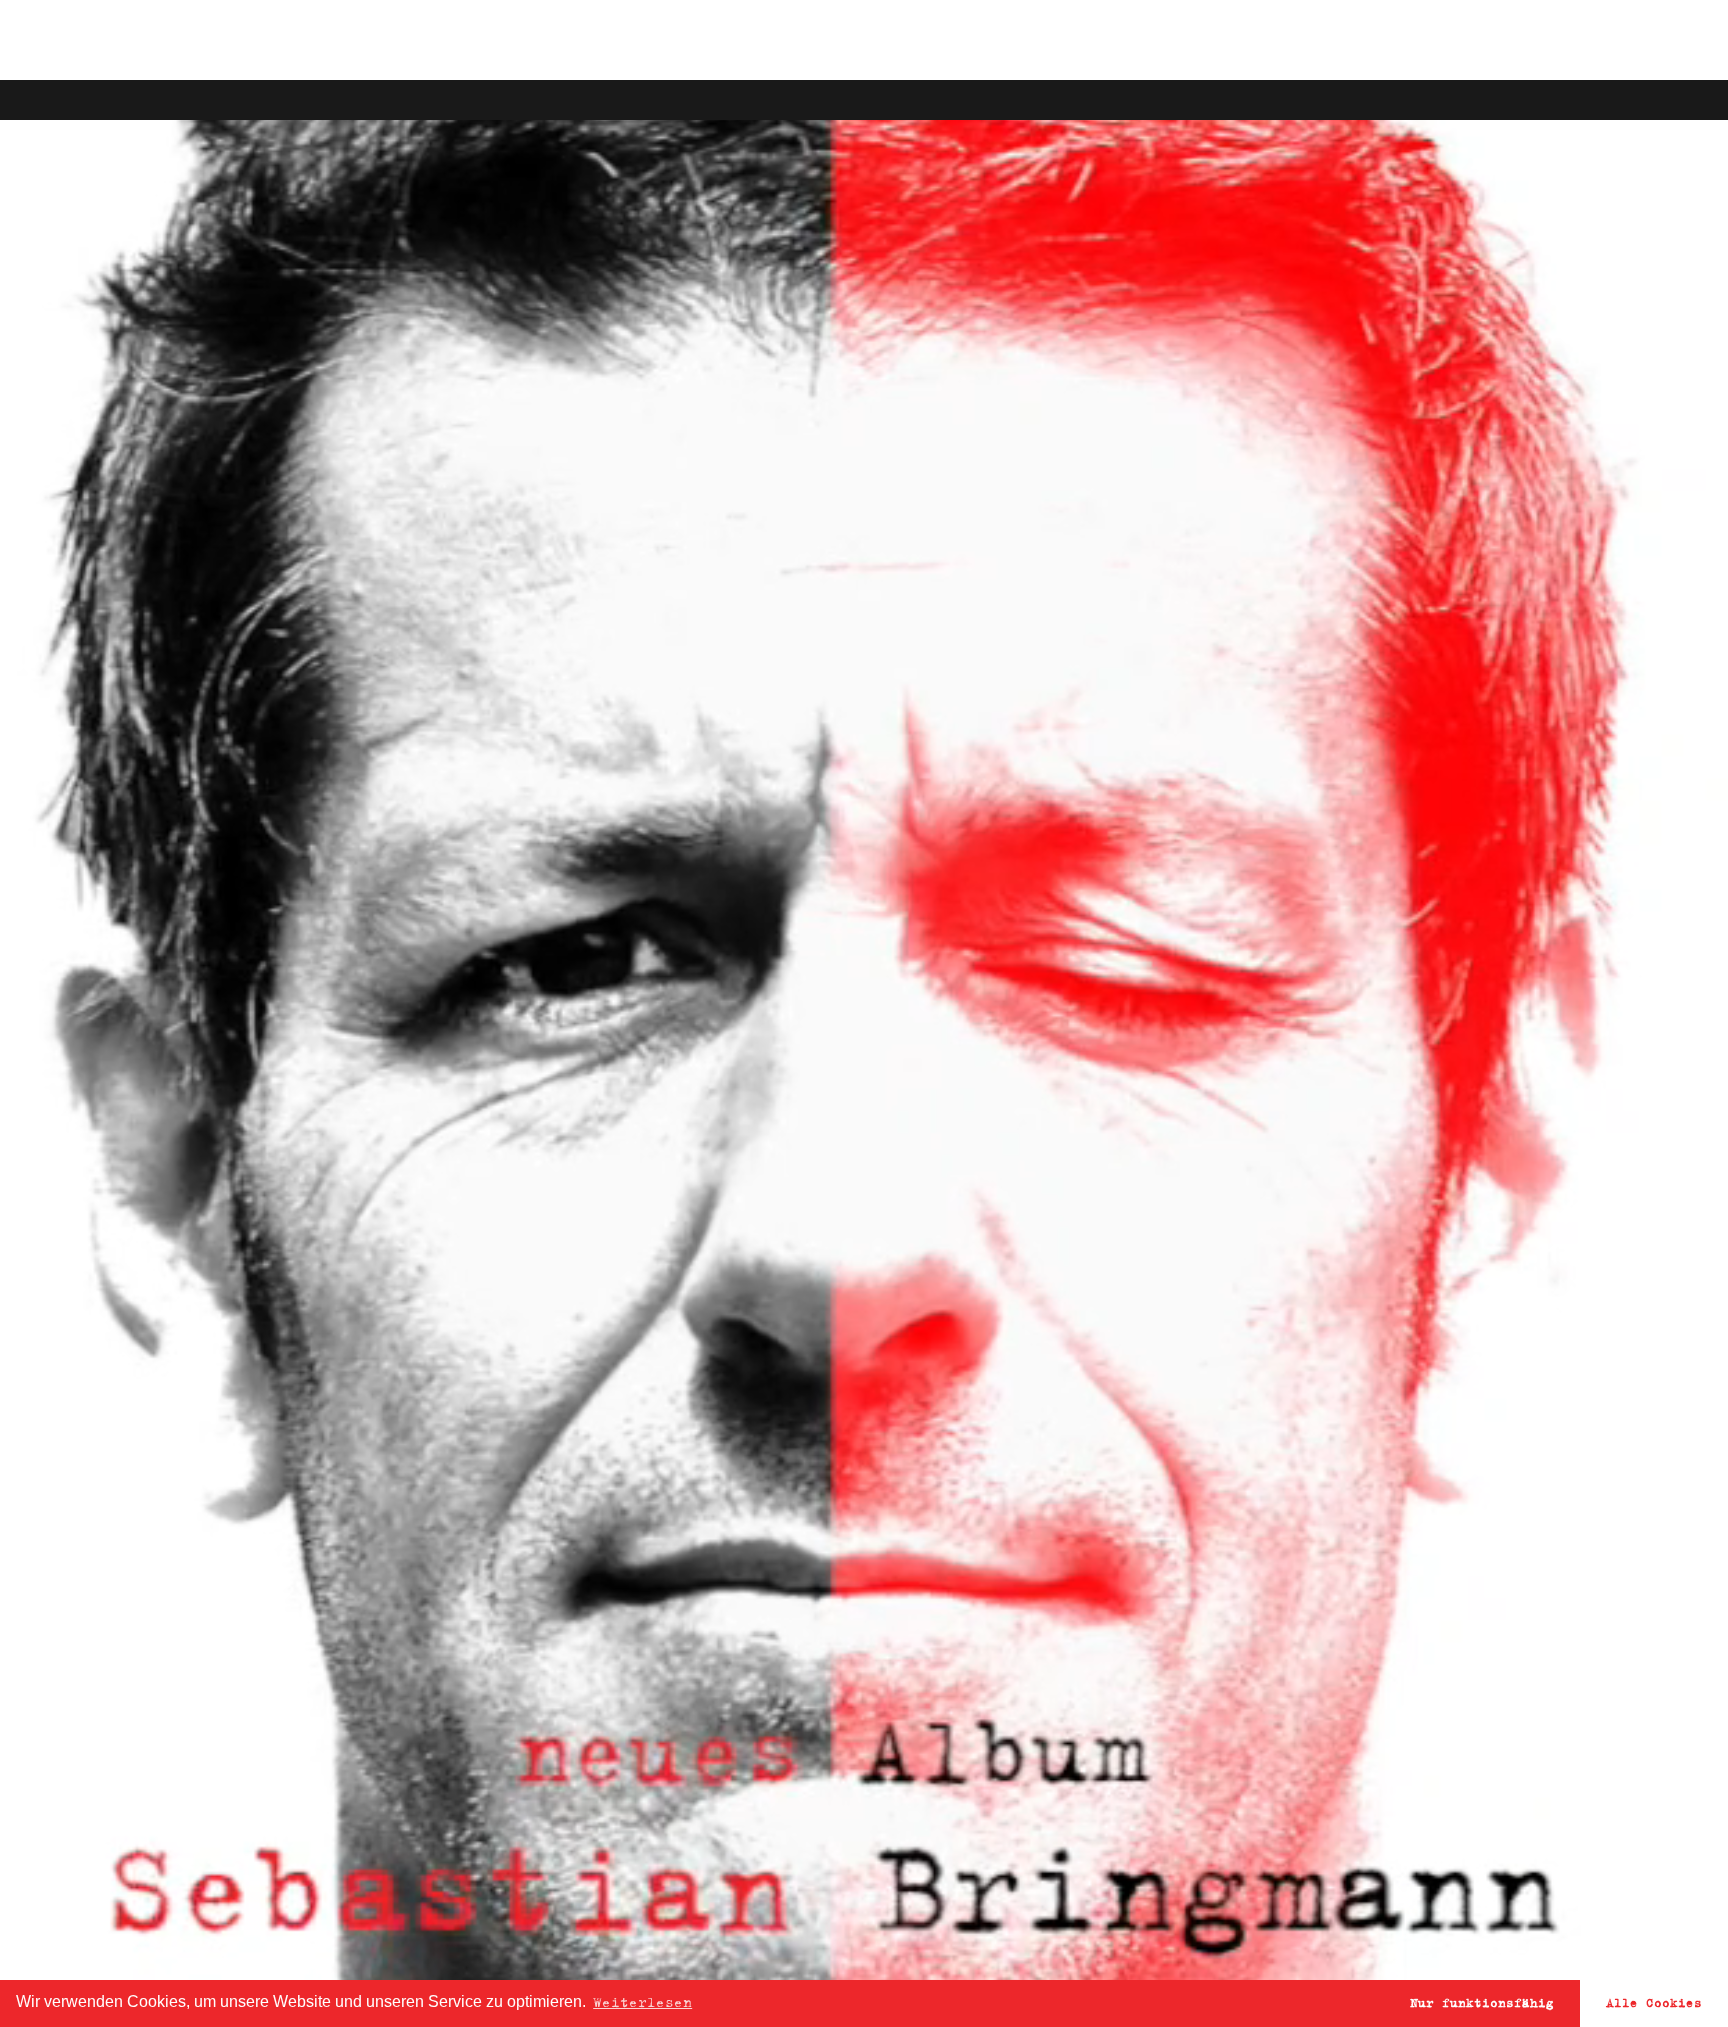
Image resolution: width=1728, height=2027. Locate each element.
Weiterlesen (642, 2002)
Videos (1175, 39)
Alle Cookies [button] (1654, 2002)
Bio (1379, 39)
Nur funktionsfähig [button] (1482, 2002)
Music (1051, 39)
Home (945, 39)
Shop (1290, 39)
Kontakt (1494, 39)
